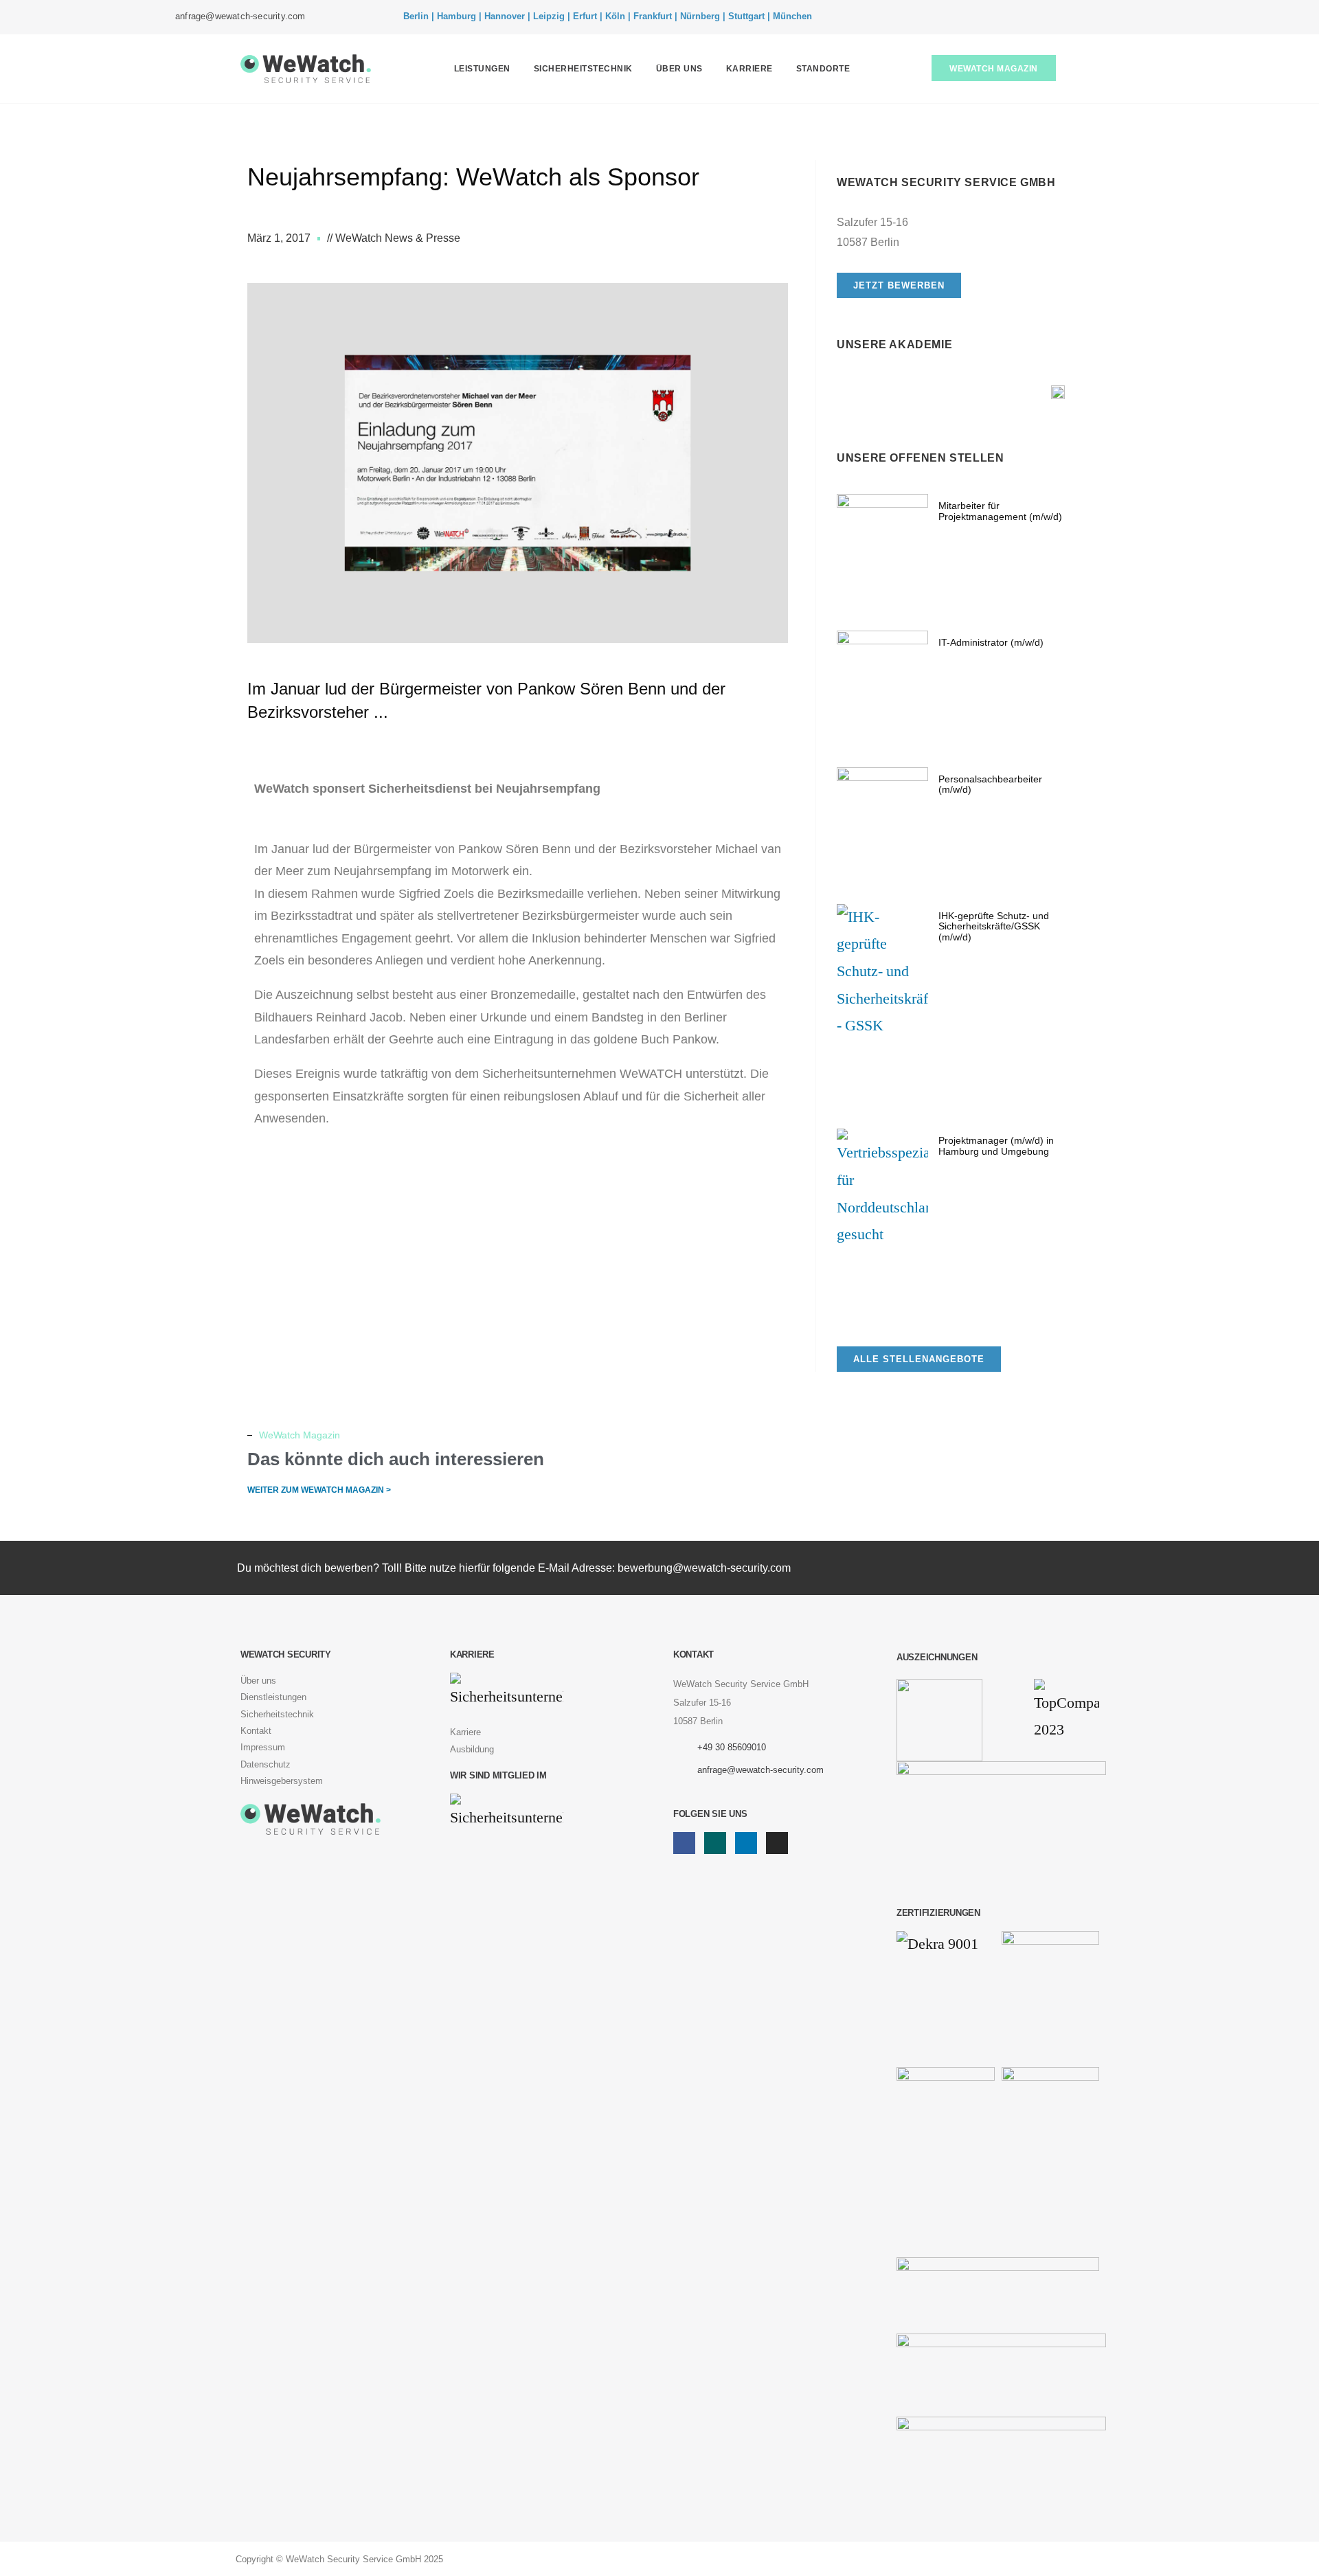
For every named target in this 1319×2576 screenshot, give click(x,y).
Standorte (823, 69)
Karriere (749, 69)
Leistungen (482, 69)
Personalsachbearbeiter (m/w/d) (990, 784)
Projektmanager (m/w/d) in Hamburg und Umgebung (996, 1145)
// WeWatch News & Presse (394, 238)
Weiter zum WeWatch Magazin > (319, 1490)
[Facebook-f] (1072, 17)
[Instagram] (1134, 17)
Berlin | (419, 16)
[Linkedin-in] (1113, 17)
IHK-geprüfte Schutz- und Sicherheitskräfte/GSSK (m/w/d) (994, 926)
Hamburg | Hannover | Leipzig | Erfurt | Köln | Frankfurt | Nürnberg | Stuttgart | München (624, 16)
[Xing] (1092, 17)
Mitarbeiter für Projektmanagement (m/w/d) (1000, 511)
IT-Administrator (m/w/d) (991, 642)
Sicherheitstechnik (583, 69)
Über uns (679, 69)
